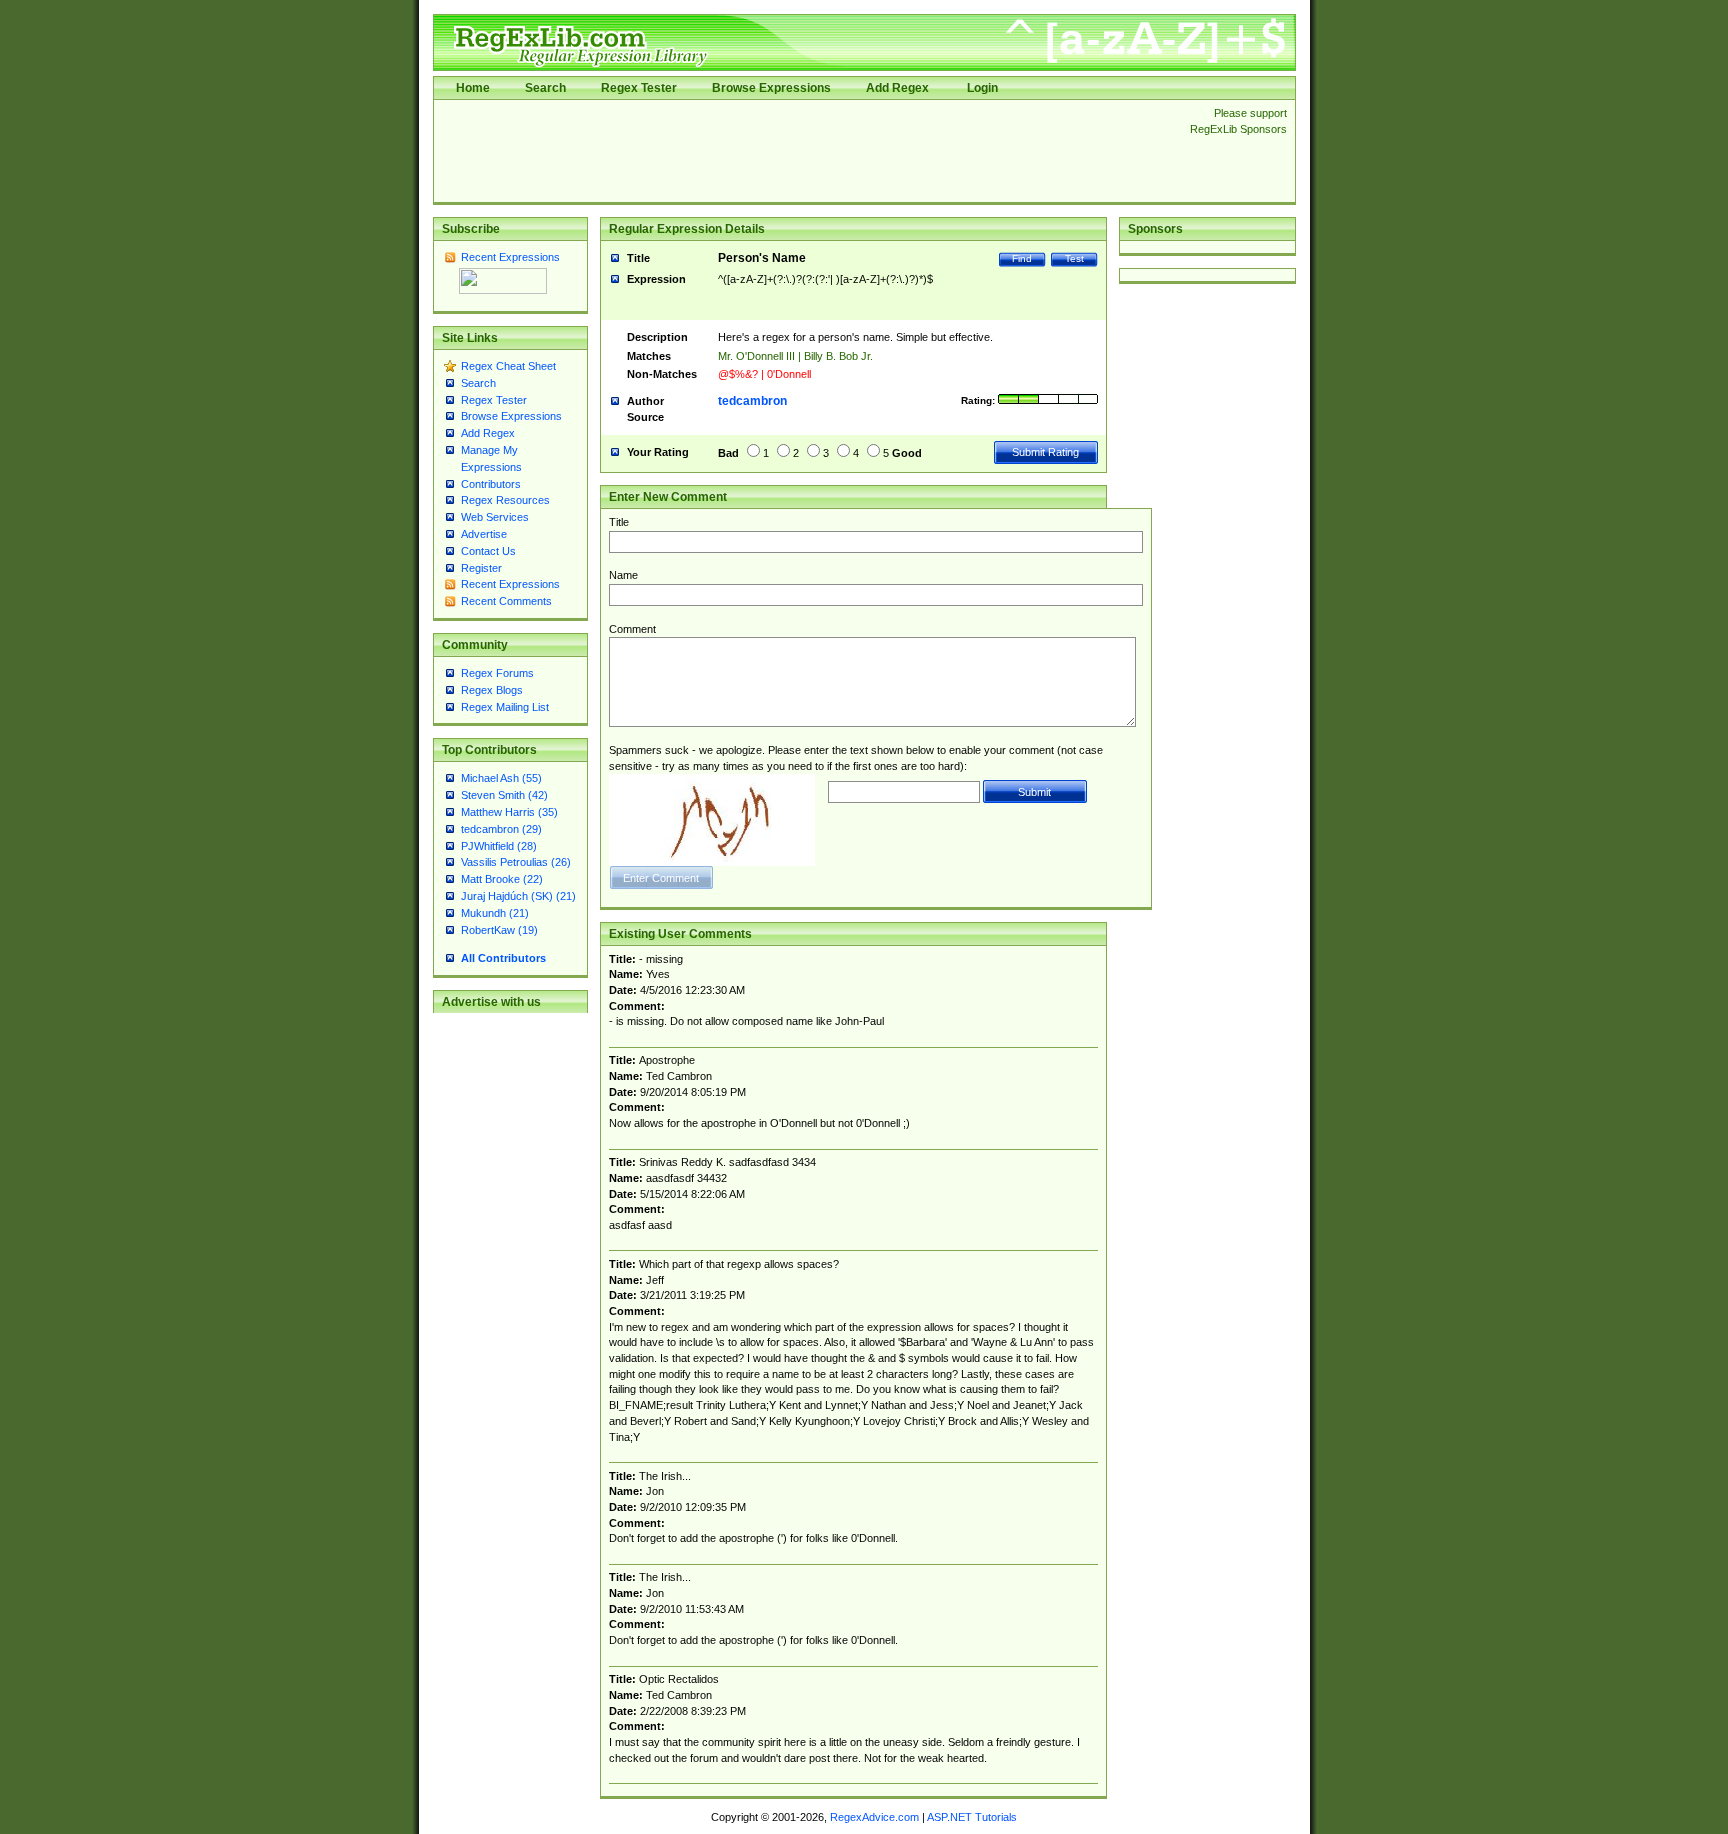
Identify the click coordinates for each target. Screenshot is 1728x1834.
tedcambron (752, 401)
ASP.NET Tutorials (972, 1817)
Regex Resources (505, 500)
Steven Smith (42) (504, 795)
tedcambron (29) (501, 829)
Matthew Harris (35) (509, 812)
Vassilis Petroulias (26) (516, 862)
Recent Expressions (510, 257)
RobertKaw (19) (499, 930)
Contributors (491, 484)
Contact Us (488, 551)
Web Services (495, 517)
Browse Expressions (771, 88)
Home (473, 88)
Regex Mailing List (505, 707)
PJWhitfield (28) (499, 846)
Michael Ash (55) (501, 778)
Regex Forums (497, 673)
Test (1074, 258)
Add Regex (897, 88)
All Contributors (503, 958)
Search (545, 88)
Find (1022, 258)
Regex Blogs (492, 690)
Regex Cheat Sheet (508, 366)
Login (982, 88)
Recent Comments (506, 601)
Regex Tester (639, 88)
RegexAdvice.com (874, 1817)
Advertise (484, 534)
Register (481, 568)
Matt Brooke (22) (502, 879)
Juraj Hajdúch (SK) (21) (518, 896)
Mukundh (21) (495, 913)
